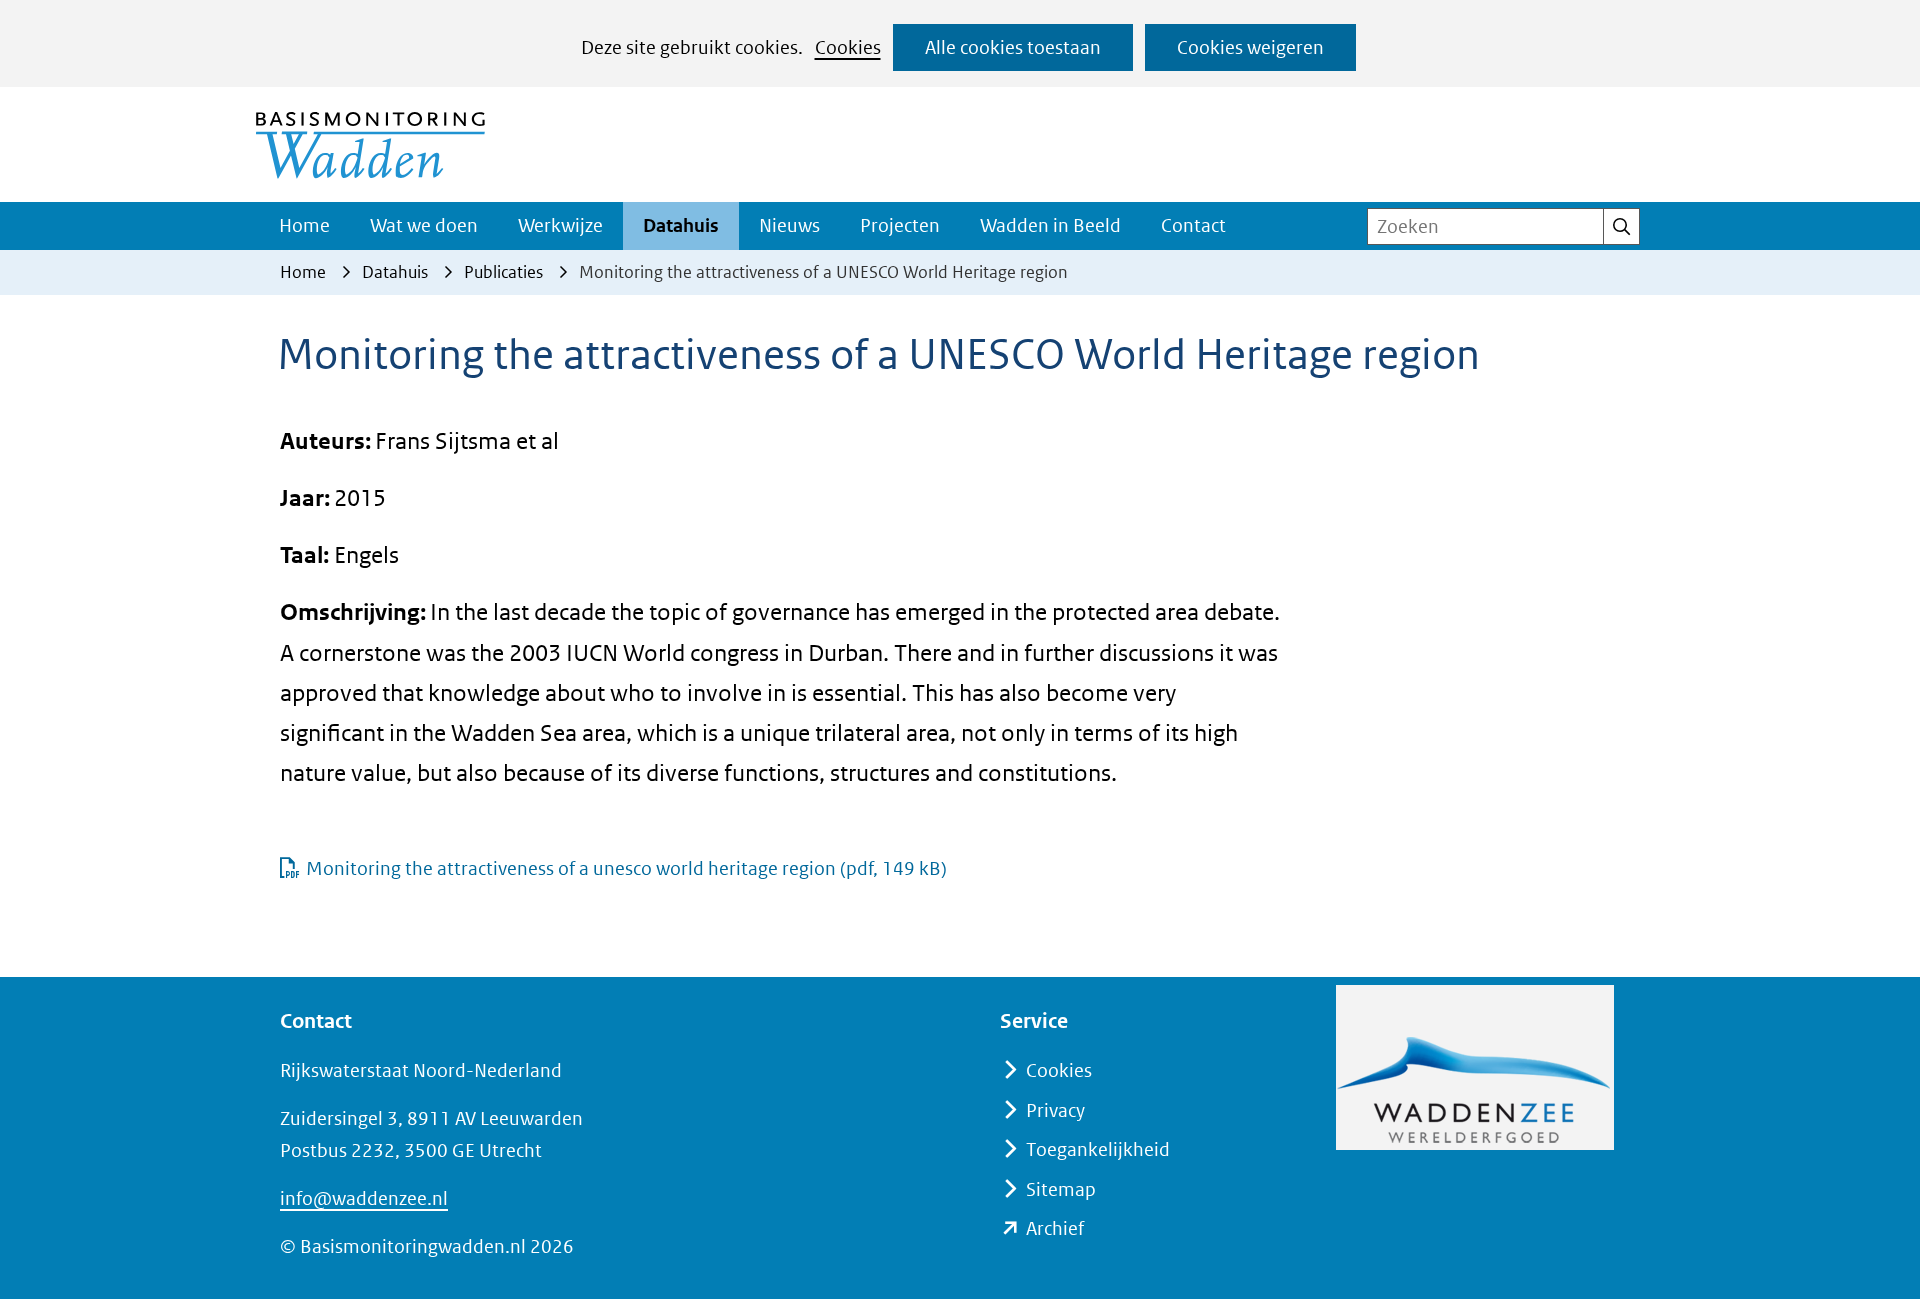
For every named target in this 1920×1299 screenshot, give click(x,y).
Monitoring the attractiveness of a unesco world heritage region (626, 868)
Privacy (1055, 1110)
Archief (1055, 1228)
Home (304, 225)
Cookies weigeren (1250, 47)
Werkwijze (560, 225)
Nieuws (789, 225)
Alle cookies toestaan (1013, 47)
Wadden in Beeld (1050, 225)
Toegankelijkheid (1098, 1149)
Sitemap (1061, 1189)
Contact (1193, 225)
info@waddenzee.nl (364, 1198)
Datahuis (681, 225)
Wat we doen (424, 225)
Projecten (900, 225)
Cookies (848, 47)
